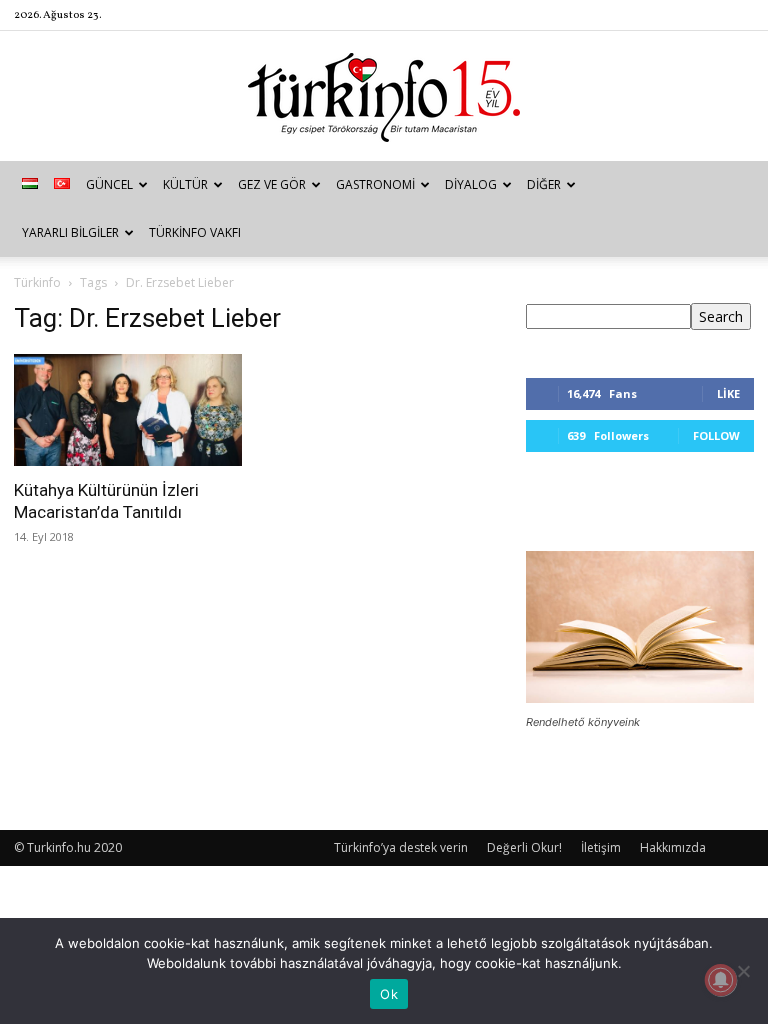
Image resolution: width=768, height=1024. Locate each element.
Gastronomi (375, 184)
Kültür (185, 184)
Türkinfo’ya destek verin (401, 847)
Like (728, 393)
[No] (743, 971)
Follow (716, 435)
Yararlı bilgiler (70, 232)
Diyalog (471, 184)
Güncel (109, 184)
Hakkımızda (673, 847)
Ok (389, 994)
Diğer (544, 184)
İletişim (601, 847)
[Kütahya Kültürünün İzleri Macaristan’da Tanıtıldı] (128, 410)
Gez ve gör (272, 184)
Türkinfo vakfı (195, 232)
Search (721, 316)
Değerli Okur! (524, 847)
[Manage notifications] (721, 980)
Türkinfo (37, 282)
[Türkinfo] (384, 97)
